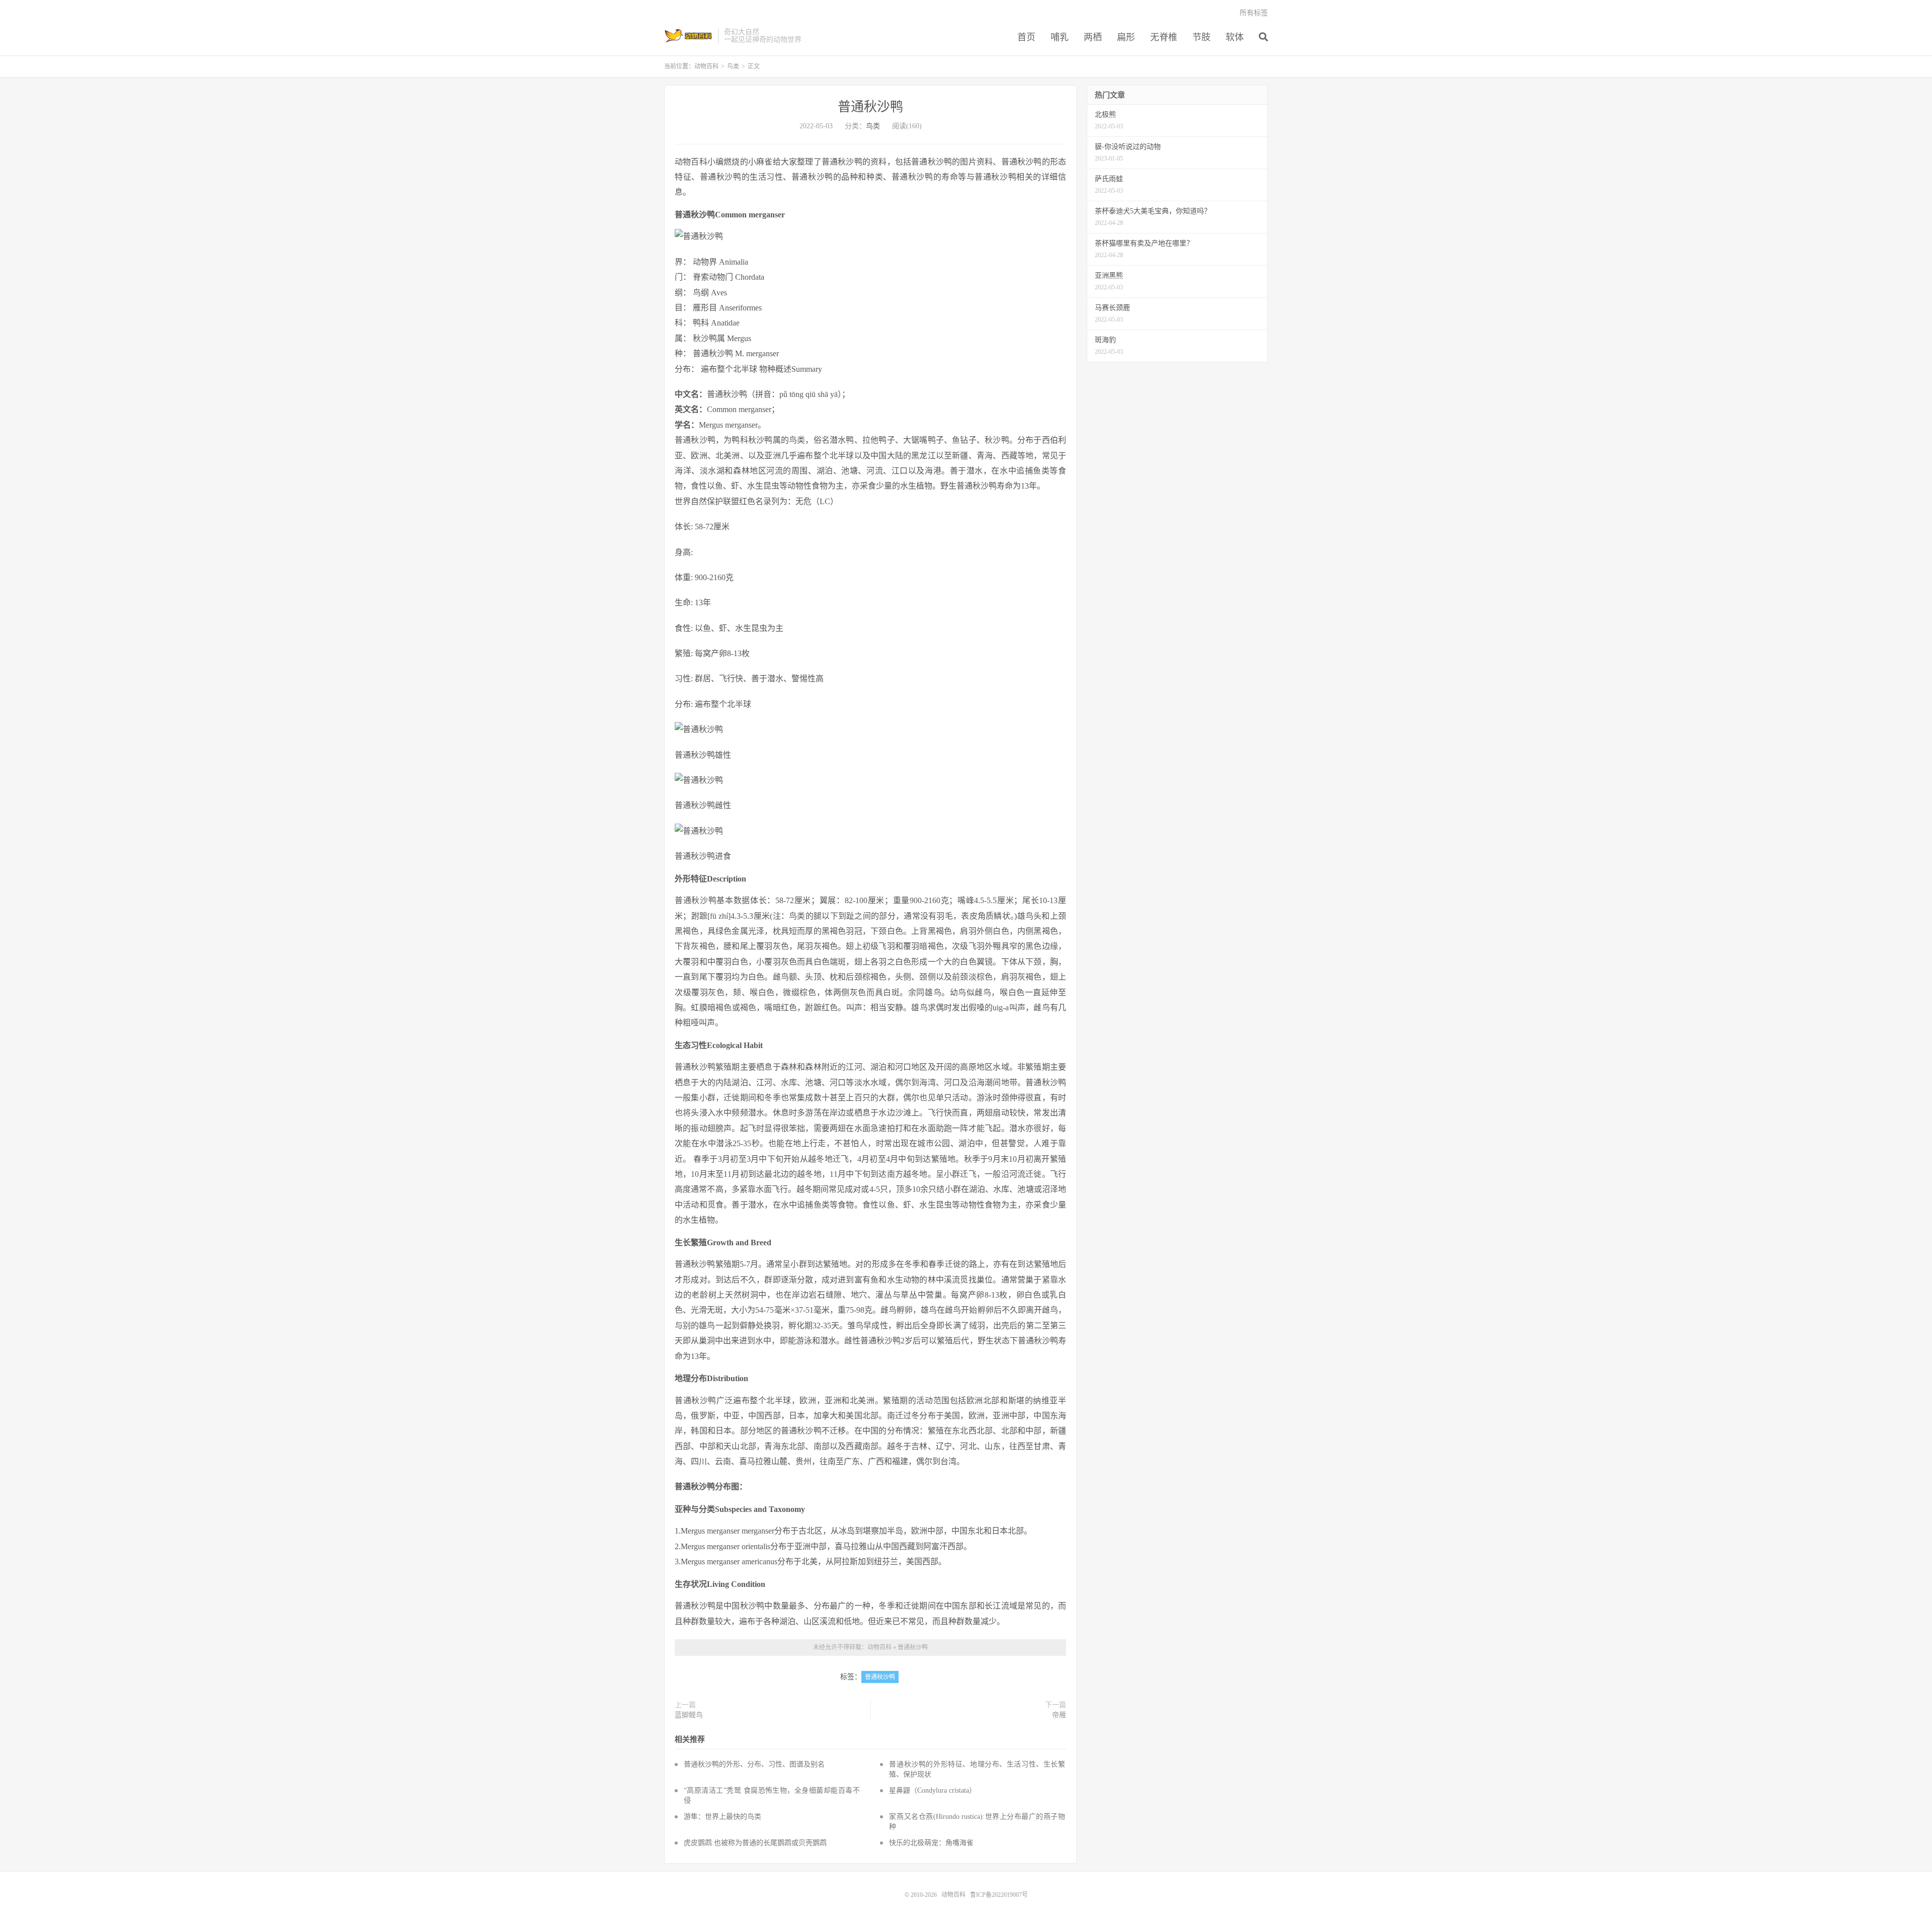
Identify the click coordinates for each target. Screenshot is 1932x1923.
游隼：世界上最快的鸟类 (722, 1817)
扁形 (1126, 37)
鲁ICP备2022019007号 (999, 1895)
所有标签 (1254, 13)
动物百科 (689, 36)
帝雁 (1059, 1715)
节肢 (1201, 37)
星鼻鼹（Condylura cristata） (933, 1790)
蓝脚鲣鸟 (689, 1715)
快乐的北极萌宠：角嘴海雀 (931, 1843)
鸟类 (733, 66)
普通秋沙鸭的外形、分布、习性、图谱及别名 (754, 1764)
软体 (1235, 37)
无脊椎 (1164, 37)
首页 (1026, 37)
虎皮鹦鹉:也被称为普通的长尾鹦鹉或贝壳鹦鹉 (755, 1843)
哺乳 (1060, 37)
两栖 (1093, 37)
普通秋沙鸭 (870, 107)
